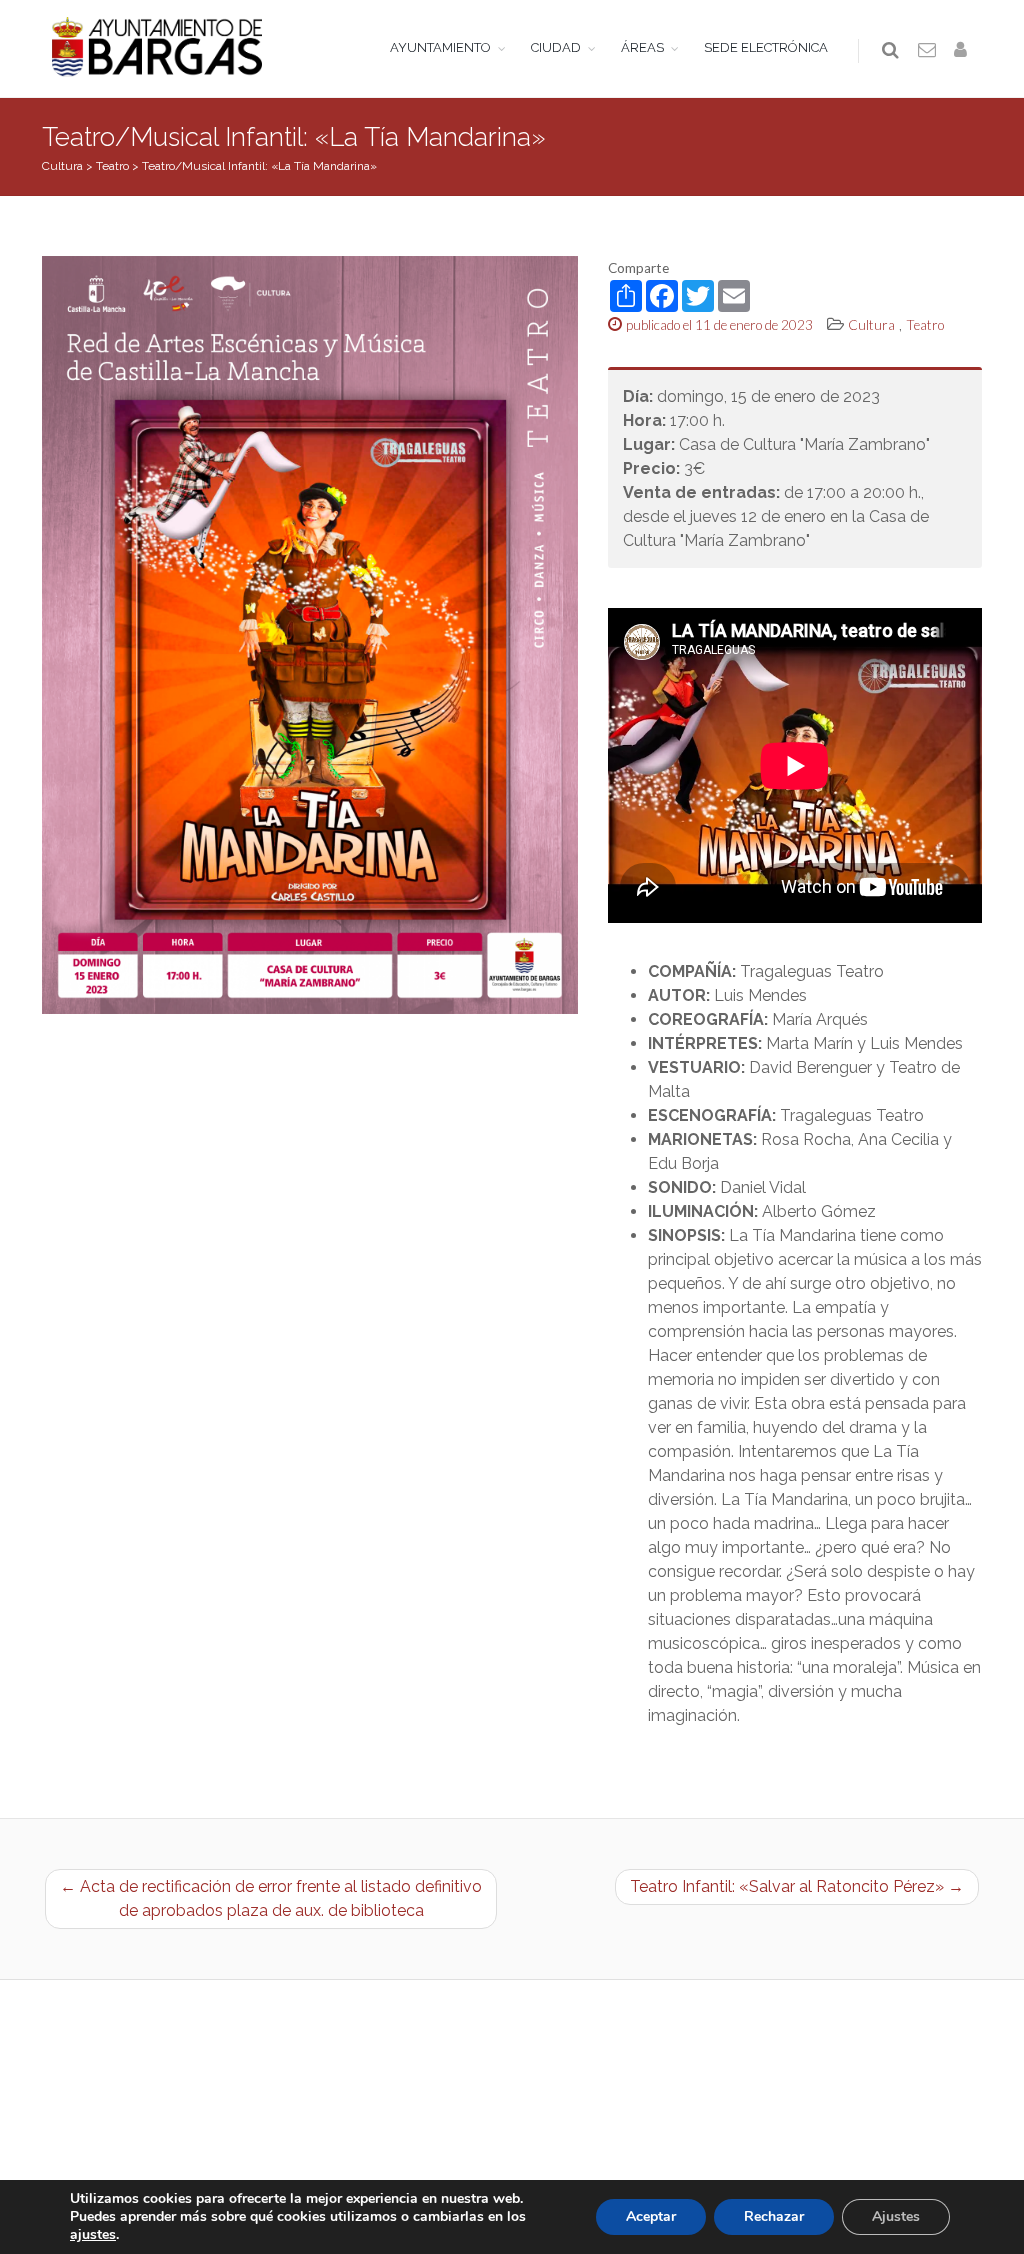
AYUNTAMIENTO (440, 47)
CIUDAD (556, 47)
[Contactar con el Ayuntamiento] (928, 51)
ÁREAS (642, 47)
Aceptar (651, 2216)
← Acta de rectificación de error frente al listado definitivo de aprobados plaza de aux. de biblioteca (271, 1898)
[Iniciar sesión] (964, 51)
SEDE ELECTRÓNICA (766, 47)
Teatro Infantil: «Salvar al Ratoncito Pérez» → (797, 1886)
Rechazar (774, 2216)
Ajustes (896, 2216)
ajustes (93, 2235)
